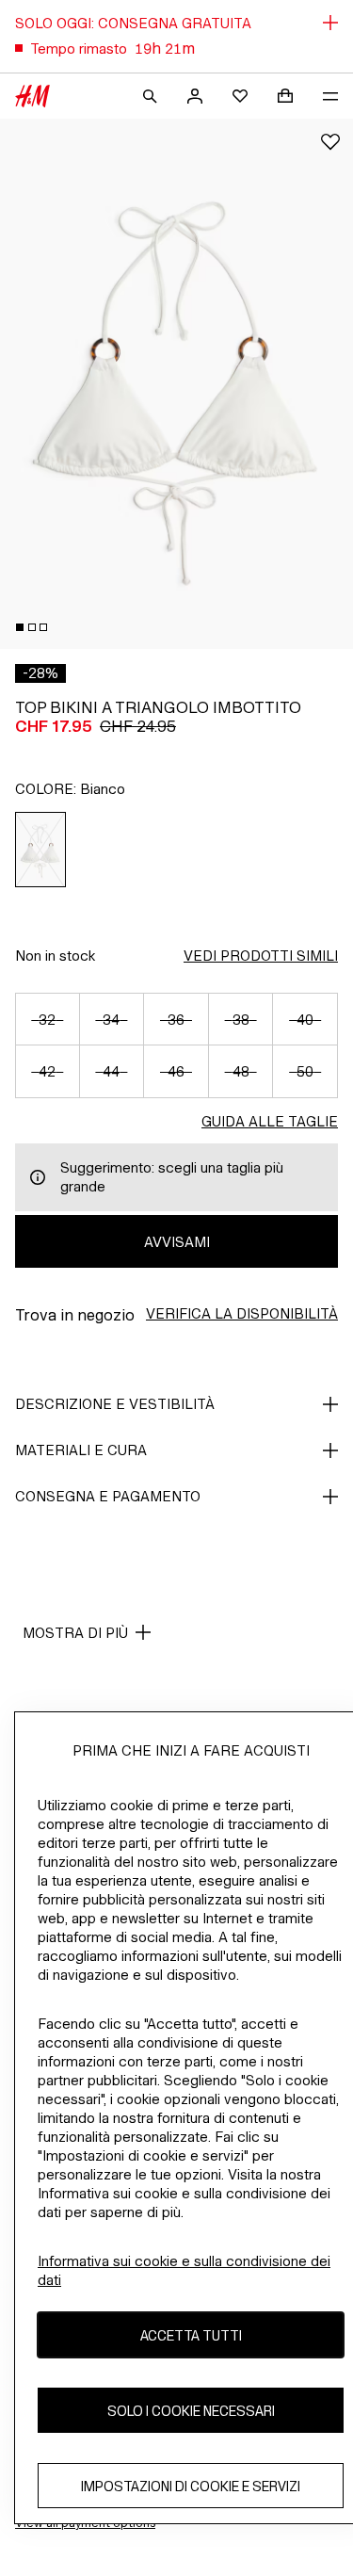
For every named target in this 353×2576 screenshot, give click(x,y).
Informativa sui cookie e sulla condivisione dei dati (184, 2270)
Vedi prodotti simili (261, 956)
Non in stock (55, 956)
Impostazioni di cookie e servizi (191, 2486)
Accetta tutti (191, 2335)
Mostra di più (75, 1633)
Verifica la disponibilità (242, 1313)
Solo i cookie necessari (191, 2411)
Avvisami (177, 1242)
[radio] (41, 850)
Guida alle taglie (270, 1121)
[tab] (20, 627)
